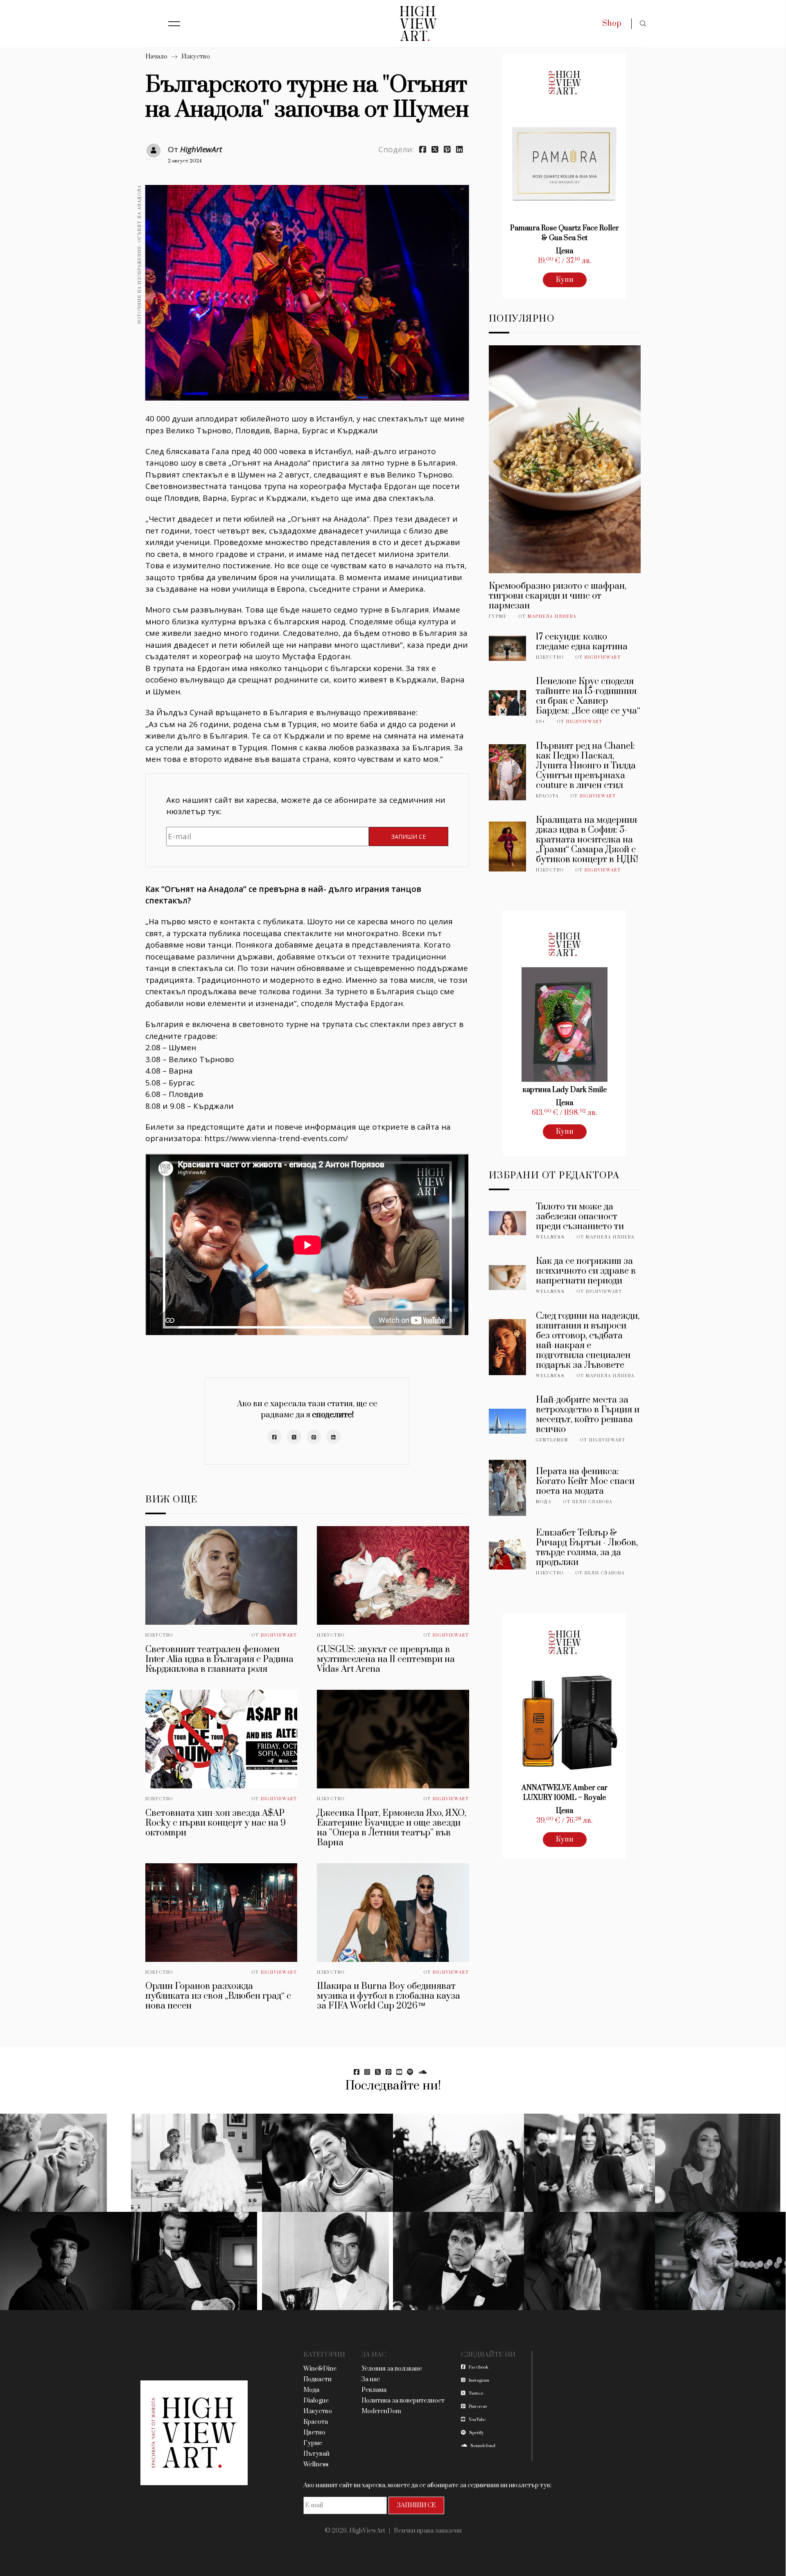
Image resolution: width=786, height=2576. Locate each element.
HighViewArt (201, 149)
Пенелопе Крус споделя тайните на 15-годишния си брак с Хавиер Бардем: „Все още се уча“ (588, 696)
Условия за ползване (392, 2369)
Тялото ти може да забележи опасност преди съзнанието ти (580, 1217)
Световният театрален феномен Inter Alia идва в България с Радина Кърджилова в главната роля (219, 1659)
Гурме (498, 617)
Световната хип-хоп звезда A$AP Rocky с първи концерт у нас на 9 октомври (216, 1823)
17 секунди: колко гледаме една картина (582, 642)
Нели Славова (592, 1502)
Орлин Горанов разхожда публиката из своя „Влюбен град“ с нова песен (218, 1996)
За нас (371, 2379)
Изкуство (196, 57)
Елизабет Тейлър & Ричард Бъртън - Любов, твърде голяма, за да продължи (587, 1548)
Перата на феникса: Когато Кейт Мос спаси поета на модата (585, 1481)
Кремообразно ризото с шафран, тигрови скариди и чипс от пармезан (558, 596)
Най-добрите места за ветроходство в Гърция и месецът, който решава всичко (588, 1415)
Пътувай (316, 2454)
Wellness (550, 1237)
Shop (612, 24)
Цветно (314, 2433)
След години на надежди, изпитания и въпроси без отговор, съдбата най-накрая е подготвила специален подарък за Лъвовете (588, 1341)
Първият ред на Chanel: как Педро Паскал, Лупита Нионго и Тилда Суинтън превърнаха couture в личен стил (586, 766)
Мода (544, 1502)
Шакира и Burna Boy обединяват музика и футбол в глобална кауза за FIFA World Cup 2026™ (388, 1996)
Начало (156, 57)
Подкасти (317, 2379)
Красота (547, 796)
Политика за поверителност (403, 2401)
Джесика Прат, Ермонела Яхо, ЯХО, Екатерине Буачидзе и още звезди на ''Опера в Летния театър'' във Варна (392, 1828)
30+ (541, 722)
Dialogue (316, 2401)
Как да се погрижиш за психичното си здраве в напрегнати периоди (586, 1271)
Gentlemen (552, 1440)
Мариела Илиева (552, 617)
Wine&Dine (320, 2369)
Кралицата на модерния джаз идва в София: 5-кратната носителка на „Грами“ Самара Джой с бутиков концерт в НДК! (587, 840)
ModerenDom (381, 2411)
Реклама (374, 2390)
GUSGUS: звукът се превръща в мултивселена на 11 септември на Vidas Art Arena (386, 1659)
